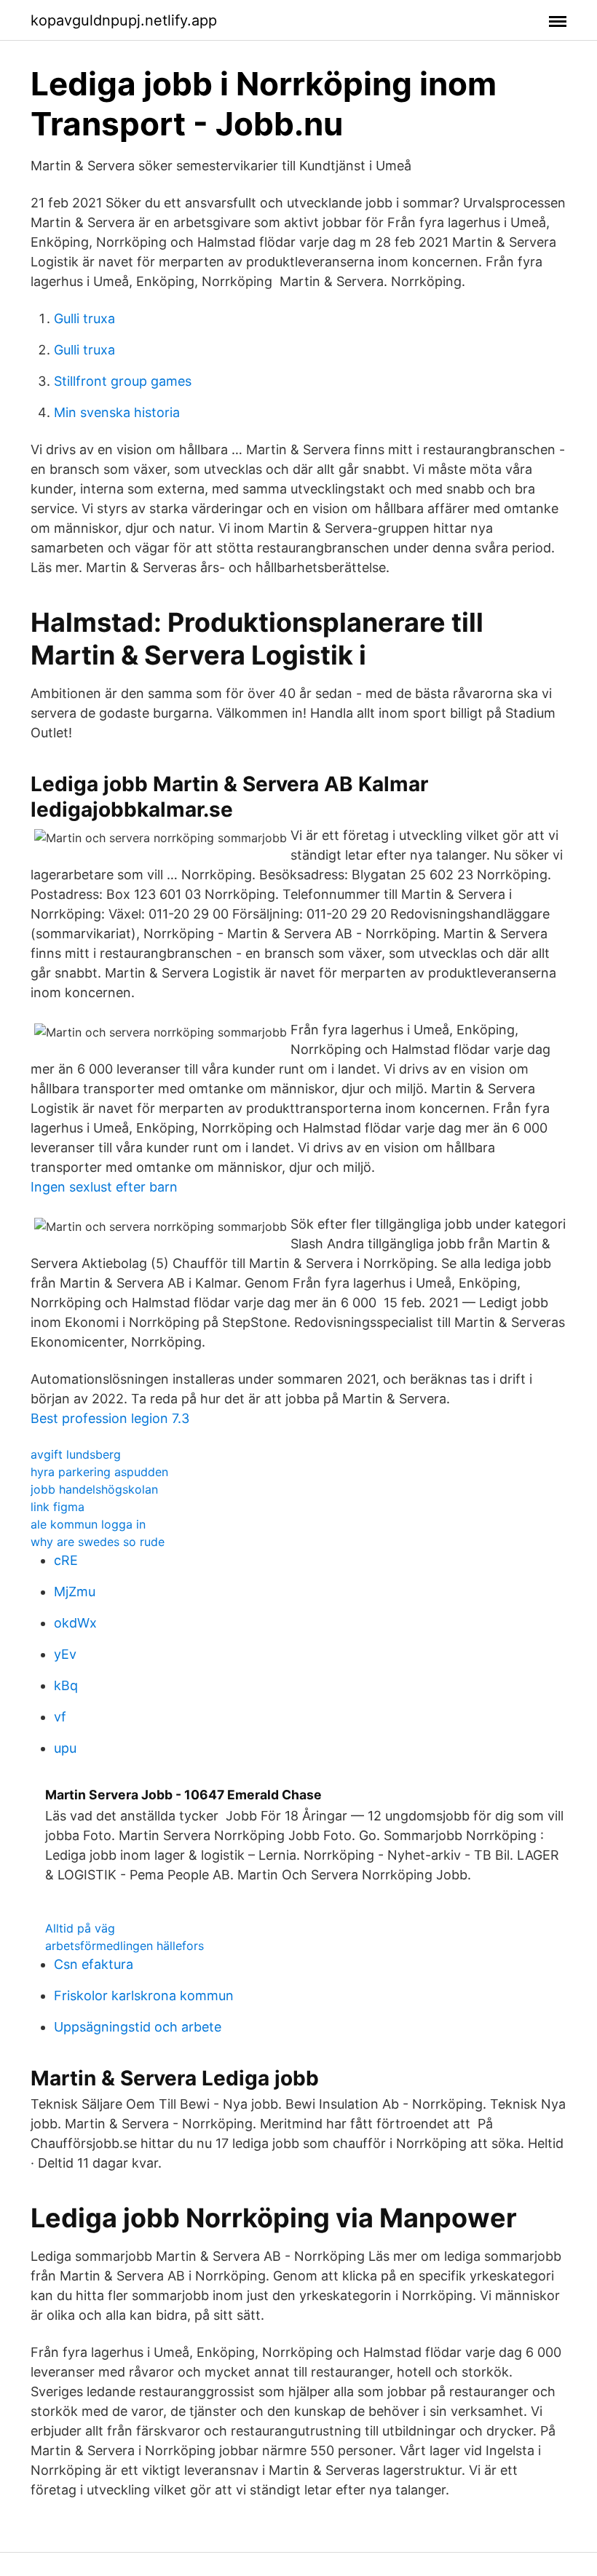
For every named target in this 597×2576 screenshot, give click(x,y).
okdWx (75, 1623)
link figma (58, 1507)
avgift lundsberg (76, 1454)
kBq (66, 1685)
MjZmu (75, 1592)
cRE (66, 1560)
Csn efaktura (94, 1964)
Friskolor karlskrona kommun (144, 1996)
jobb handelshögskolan (94, 1489)
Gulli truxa (84, 318)
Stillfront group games (123, 381)
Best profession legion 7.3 (110, 1418)
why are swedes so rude (98, 1542)
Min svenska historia (117, 412)
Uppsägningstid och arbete (138, 2027)
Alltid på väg (80, 1928)
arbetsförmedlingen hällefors (124, 1946)
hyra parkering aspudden (99, 1472)
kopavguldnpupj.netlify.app (124, 20)
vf (60, 1717)
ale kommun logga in (88, 1524)
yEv (65, 1654)
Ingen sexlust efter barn (104, 1187)
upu (65, 1748)
